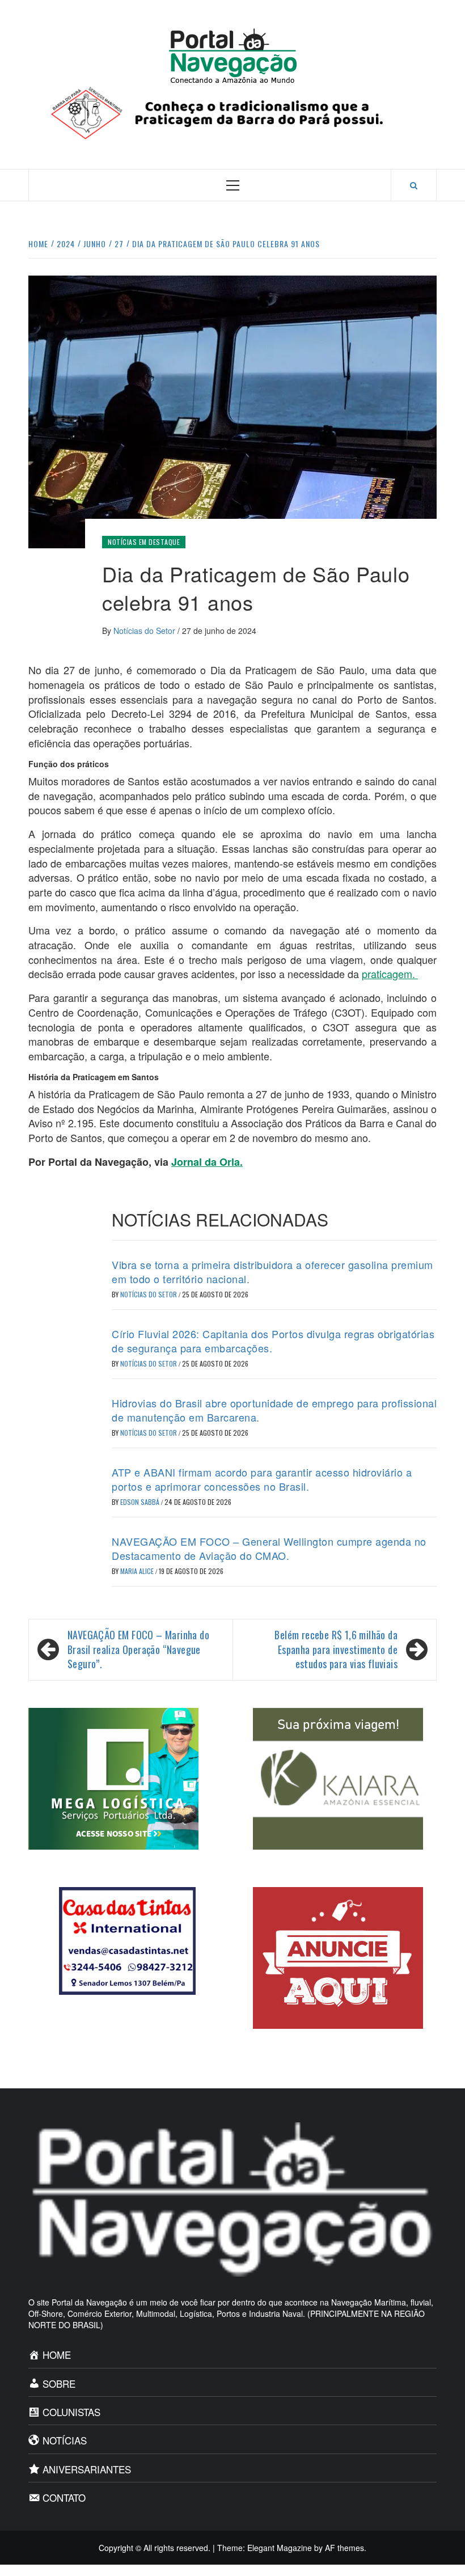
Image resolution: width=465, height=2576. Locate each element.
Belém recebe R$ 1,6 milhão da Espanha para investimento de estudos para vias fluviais (336, 1649)
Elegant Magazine (280, 2548)
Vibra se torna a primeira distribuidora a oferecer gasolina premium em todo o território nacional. (272, 1272)
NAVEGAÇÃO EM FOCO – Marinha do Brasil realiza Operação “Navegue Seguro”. (138, 1649)
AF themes (344, 2548)
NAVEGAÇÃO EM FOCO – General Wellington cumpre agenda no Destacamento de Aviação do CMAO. (269, 1548)
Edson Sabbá (141, 1502)
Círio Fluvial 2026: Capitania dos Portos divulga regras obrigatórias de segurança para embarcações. (273, 1341)
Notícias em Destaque (144, 542)
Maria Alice (138, 1571)
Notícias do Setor (145, 631)
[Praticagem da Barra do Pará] (232, 112)
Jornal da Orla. (207, 1162)
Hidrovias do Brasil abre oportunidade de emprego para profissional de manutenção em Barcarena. (274, 1410)
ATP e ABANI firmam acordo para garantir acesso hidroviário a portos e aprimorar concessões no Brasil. (262, 1479)
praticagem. (390, 974)
